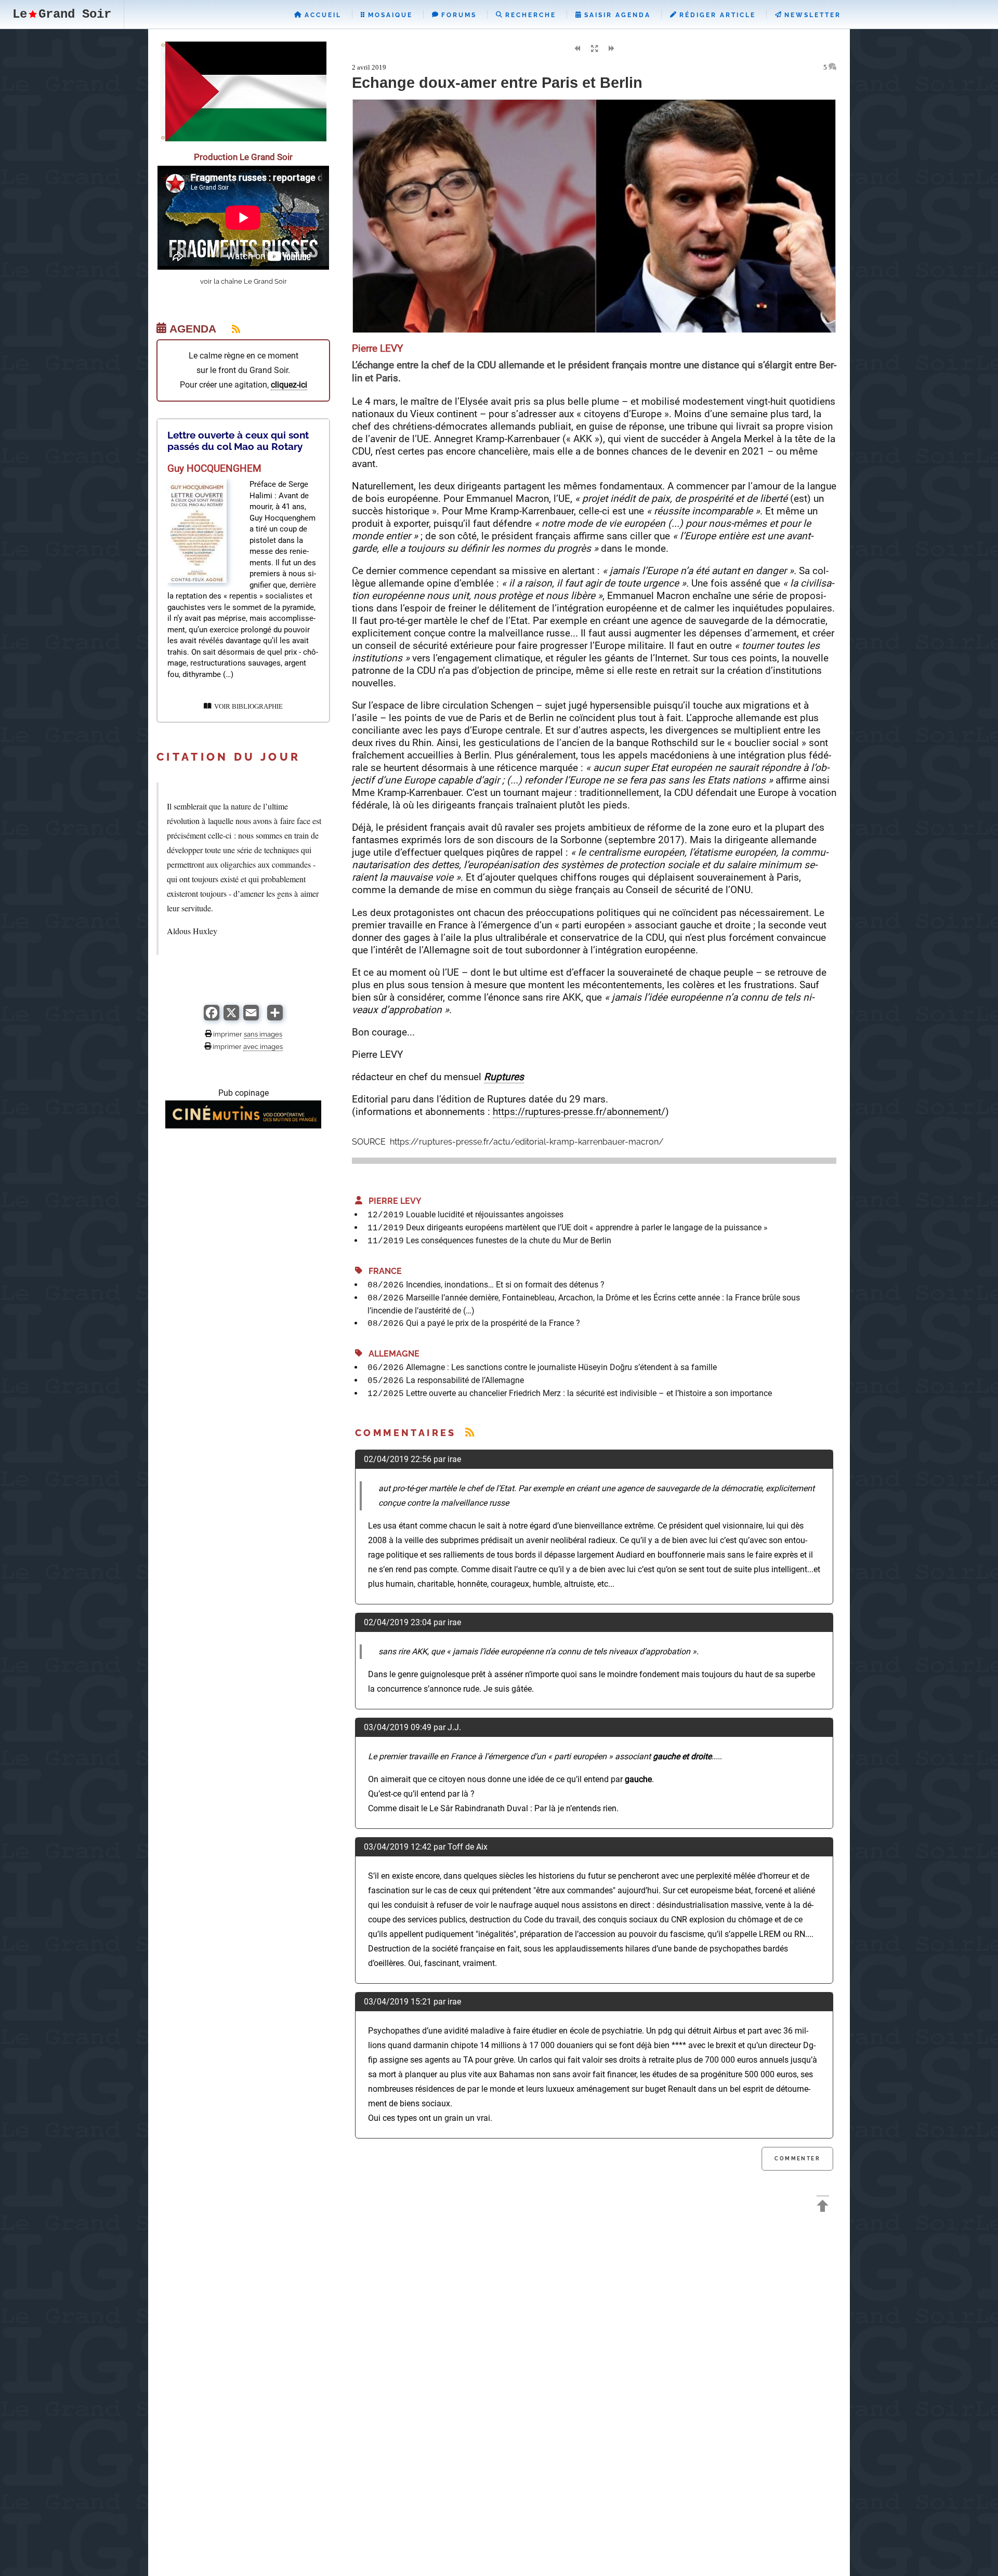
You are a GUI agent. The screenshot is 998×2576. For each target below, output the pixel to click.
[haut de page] (823, 2207)
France (382, 1271)
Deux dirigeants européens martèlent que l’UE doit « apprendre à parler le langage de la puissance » (587, 1227)
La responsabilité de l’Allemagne (465, 1380)
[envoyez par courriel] (251, 1018)
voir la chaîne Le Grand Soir (244, 281)
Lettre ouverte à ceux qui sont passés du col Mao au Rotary (238, 441)
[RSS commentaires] (470, 1433)
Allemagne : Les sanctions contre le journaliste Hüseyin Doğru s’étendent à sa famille (561, 1367)
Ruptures (504, 1077)
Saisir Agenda (616, 15)
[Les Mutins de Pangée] (243, 1126)
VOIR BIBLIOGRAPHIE (247, 707)
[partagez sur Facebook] (212, 1018)
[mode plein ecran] (594, 49)
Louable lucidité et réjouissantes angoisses (485, 1214)
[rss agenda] (230, 329)
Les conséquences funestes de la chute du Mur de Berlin (509, 1240)
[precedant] (577, 49)
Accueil (321, 15)
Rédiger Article (716, 15)
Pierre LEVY (392, 1201)
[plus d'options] (275, 1018)
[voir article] (197, 580)
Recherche (529, 15)
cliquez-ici (289, 385)
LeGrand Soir (62, 14)
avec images (263, 1046)
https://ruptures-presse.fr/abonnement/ (579, 1112)
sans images (263, 1034)
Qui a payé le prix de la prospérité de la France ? (493, 1323)
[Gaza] (243, 138)
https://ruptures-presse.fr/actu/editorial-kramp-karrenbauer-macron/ (526, 1142)
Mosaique (389, 15)
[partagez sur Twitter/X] (231, 1018)
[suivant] (611, 49)
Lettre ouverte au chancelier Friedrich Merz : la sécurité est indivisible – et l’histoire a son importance (589, 1393)
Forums (457, 15)
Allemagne (391, 1354)
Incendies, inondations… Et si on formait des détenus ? (505, 1285)
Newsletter (811, 15)
